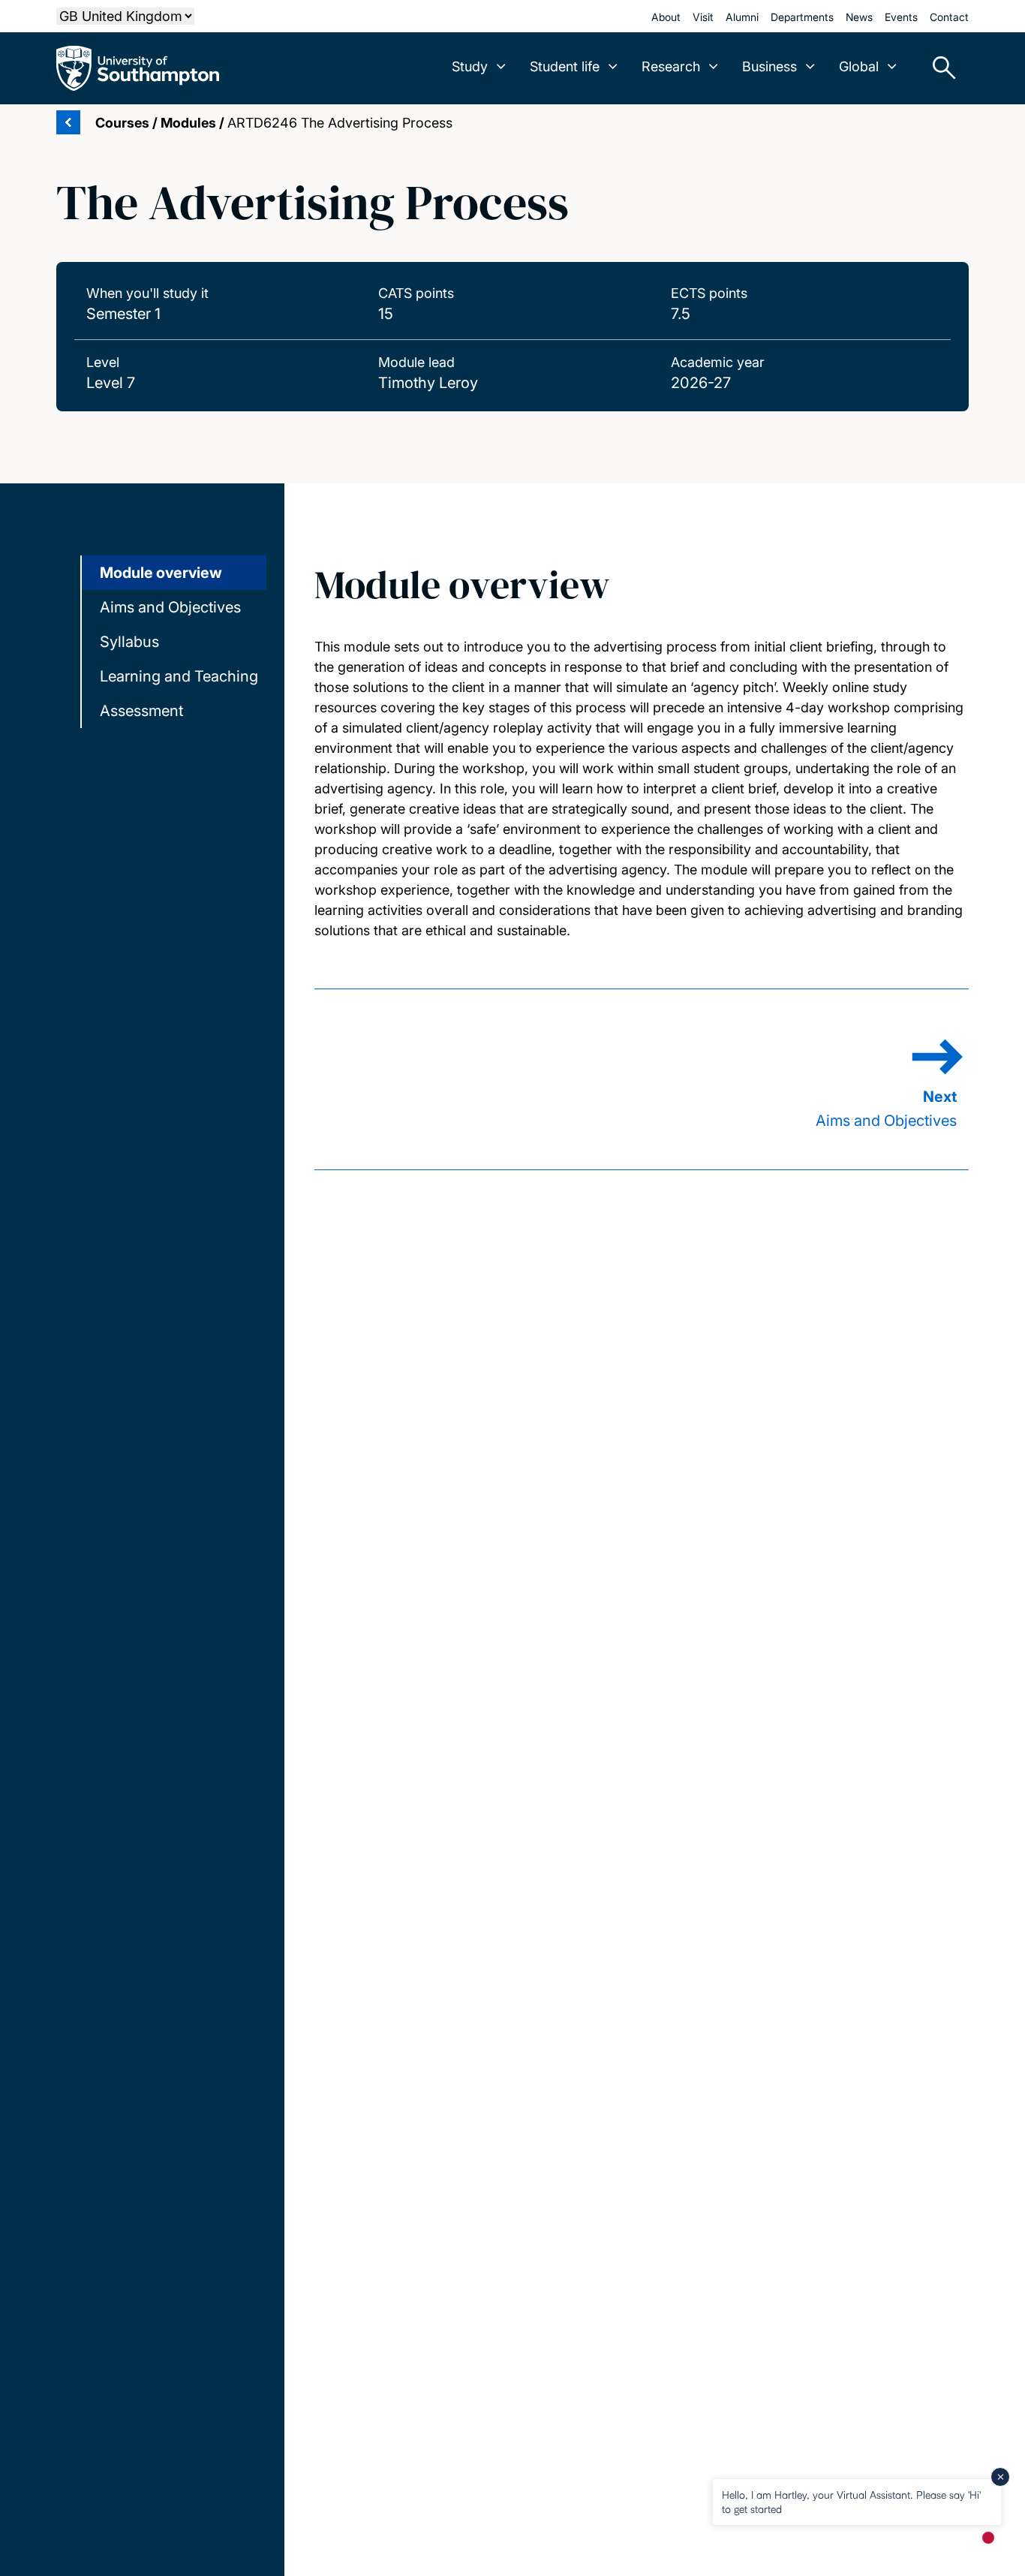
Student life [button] (565, 66)
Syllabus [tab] (129, 642)
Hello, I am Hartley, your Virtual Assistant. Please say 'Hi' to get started (851, 2501)
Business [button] (770, 66)
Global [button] (859, 66)
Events (901, 17)
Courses (122, 123)
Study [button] (470, 66)
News (859, 17)
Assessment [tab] (141, 711)
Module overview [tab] (161, 573)
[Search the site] (939, 68)
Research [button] (671, 66)
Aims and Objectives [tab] (170, 607)
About (666, 17)
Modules (188, 123)
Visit (703, 17)
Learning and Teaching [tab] (179, 676)
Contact (949, 17)
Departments (802, 17)
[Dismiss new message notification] (1000, 2477)
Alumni (742, 17)
